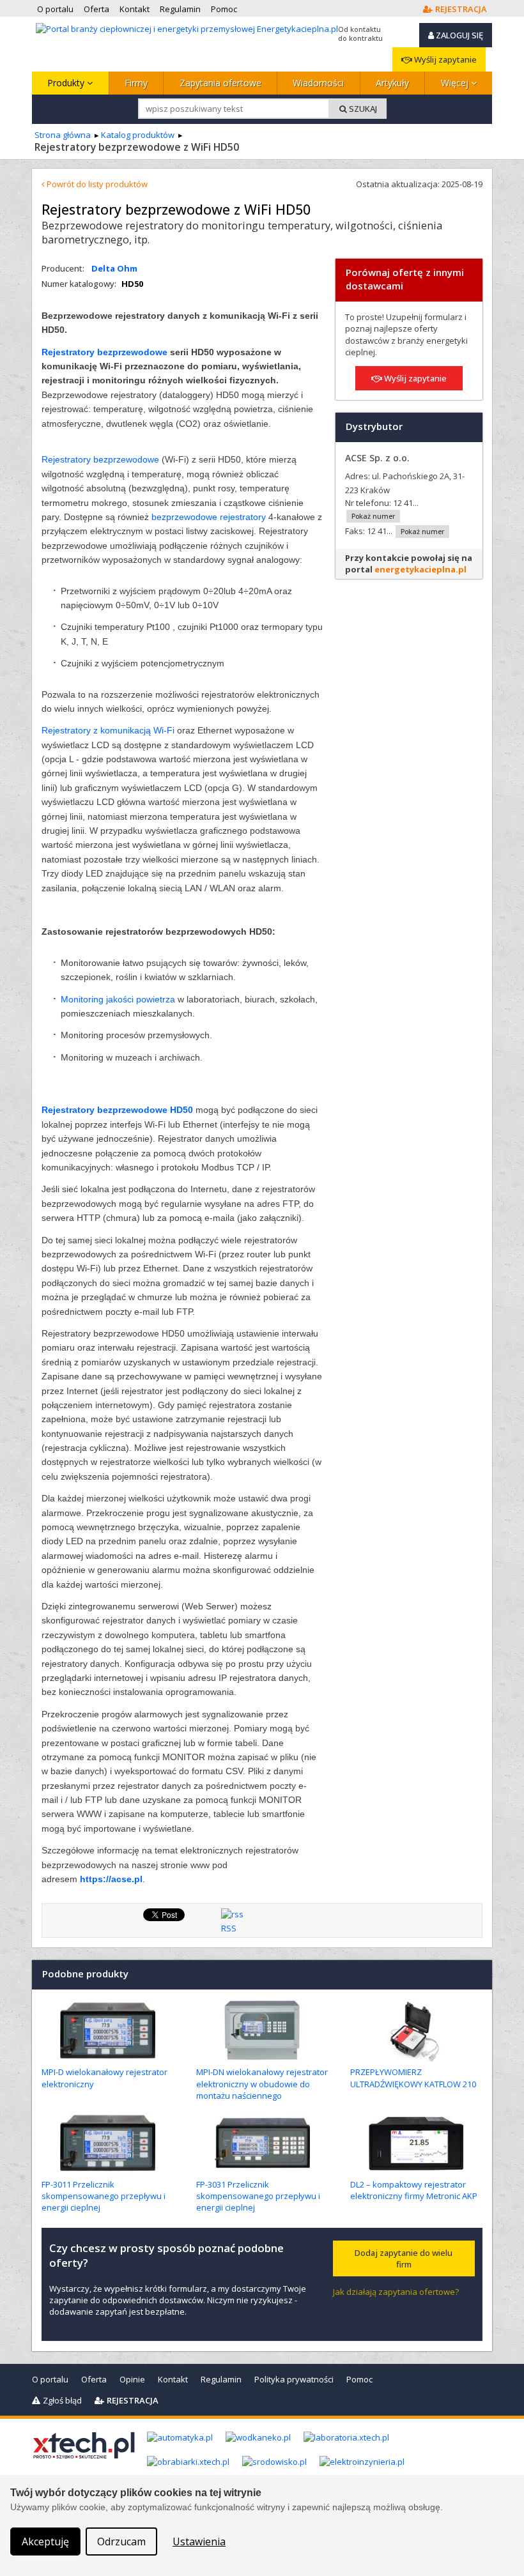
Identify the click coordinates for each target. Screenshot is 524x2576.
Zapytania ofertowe (220, 83)
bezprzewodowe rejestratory (209, 517)
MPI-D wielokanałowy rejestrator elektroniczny (104, 2078)
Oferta (94, 2379)
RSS (229, 1928)
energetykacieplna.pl (420, 569)
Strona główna (63, 135)
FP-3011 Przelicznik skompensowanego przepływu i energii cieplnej (104, 2196)
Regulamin (221, 2379)
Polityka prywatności (294, 2379)
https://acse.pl (111, 1879)
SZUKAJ (362, 109)
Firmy (136, 83)
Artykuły (392, 83)
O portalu (50, 2379)
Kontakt (173, 2379)
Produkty (67, 83)
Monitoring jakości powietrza (118, 999)
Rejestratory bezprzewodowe (104, 352)
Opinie (132, 2379)
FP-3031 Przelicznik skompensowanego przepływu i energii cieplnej (258, 2196)
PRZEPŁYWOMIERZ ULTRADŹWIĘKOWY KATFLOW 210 (413, 2078)
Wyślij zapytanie (444, 59)
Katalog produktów (138, 135)
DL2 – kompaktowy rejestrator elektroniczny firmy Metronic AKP (414, 2190)
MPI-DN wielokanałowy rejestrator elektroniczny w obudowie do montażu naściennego (262, 2083)
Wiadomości (318, 83)
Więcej (456, 83)
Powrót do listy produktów (96, 184)
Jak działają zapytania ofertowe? (396, 2292)
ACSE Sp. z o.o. (377, 458)
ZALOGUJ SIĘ (458, 35)
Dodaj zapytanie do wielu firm (404, 2258)
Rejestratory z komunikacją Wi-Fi (108, 730)
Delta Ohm (114, 268)
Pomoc (359, 2379)
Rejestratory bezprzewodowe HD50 (117, 1110)
